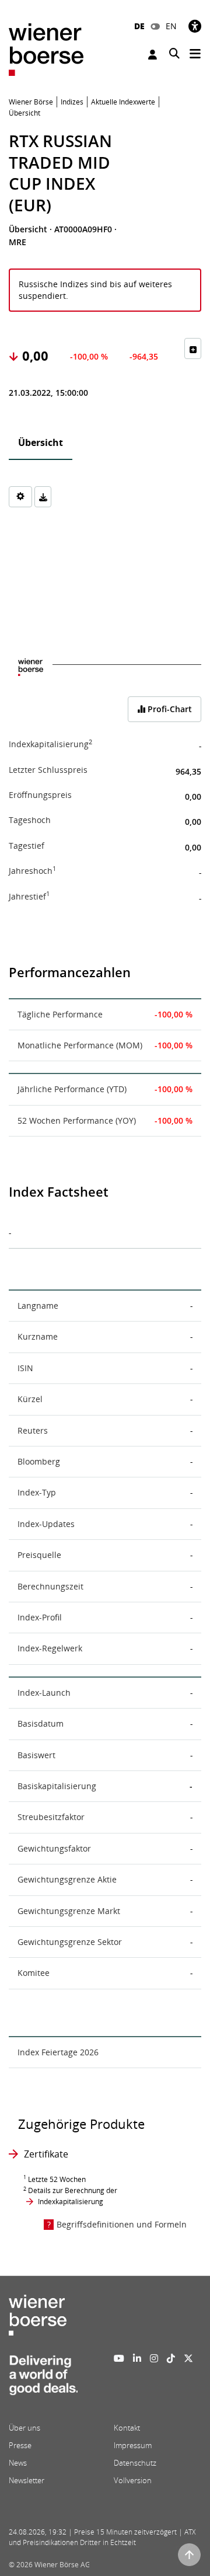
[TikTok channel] (171, 2358)
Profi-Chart (169, 709)
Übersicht (41, 442)
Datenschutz (135, 2463)
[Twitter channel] (188, 2358)
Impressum (133, 2445)
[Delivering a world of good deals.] (43, 2378)
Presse (20, 2445)
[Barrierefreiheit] (195, 26)
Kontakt (127, 2428)
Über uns (24, 2428)
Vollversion (133, 2480)
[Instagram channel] (154, 2358)
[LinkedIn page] (137, 2358)
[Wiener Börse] (46, 49)
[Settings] (20, 497)
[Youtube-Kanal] (119, 2358)
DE (139, 26)
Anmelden (154, 55)
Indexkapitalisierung (71, 2202)
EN (171, 26)
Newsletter (27, 2480)
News (18, 2463)
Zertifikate (46, 2154)
